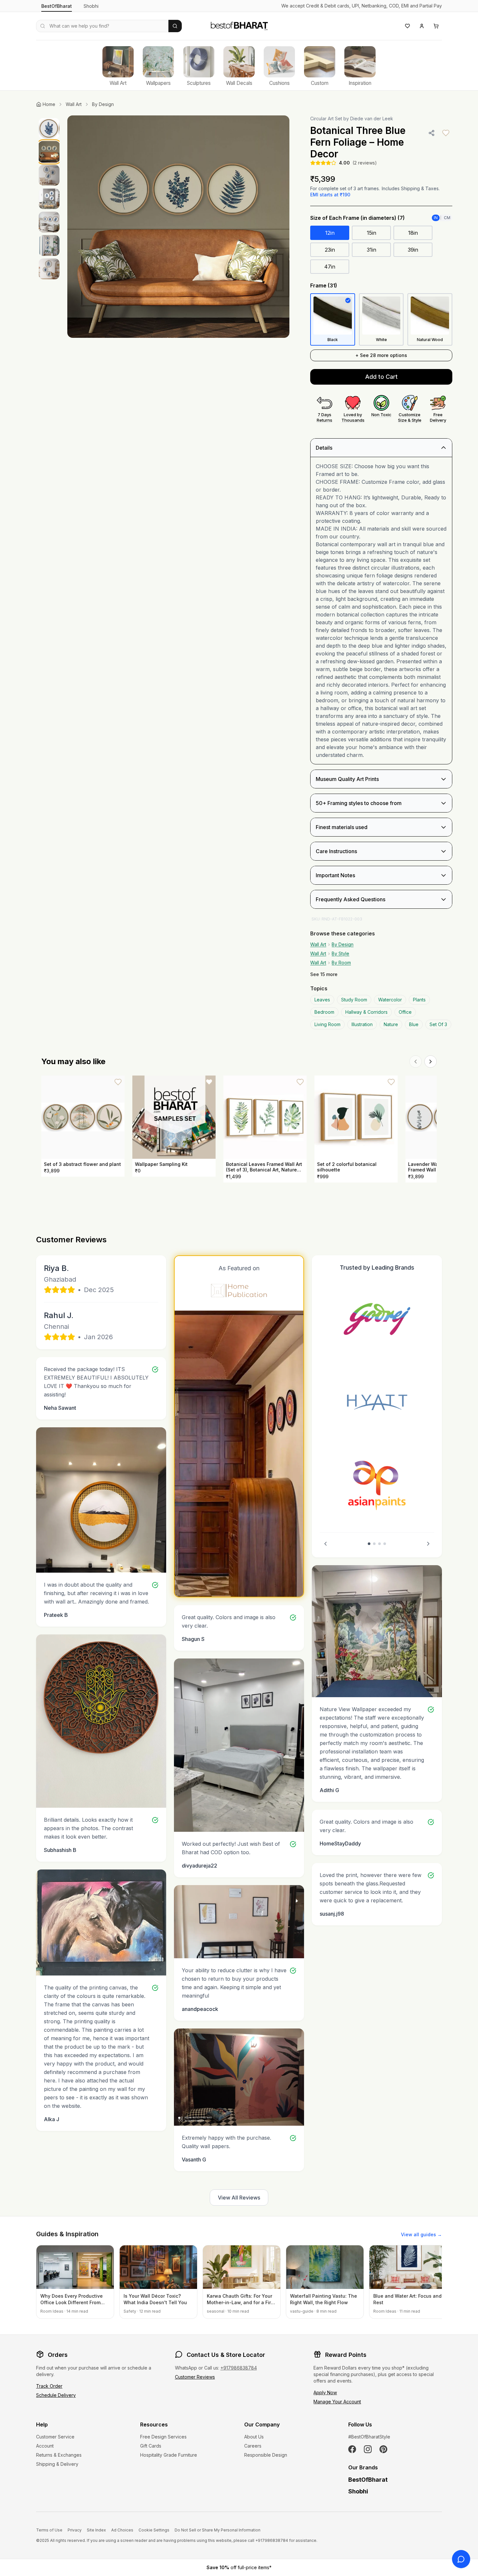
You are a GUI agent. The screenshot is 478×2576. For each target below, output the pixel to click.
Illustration (362, 1024)
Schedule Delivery (56, 2395)
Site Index (96, 2530)
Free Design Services (163, 2437)
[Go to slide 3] (379, 1544)
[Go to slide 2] (374, 1544)
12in (330, 233)
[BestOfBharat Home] (239, 25)
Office (405, 1012)
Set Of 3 (438, 1024)
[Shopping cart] (436, 26)
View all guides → (421, 2234)
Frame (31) (324, 285)
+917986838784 (239, 2368)
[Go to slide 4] (385, 1544)
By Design (103, 104)
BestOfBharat (57, 6)
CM (447, 218)
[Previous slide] (325, 1544)
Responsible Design (266, 2455)
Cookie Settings (154, 2530)
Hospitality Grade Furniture (169, 2455)
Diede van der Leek (372, 119)
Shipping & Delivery (57, 2464)
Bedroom (324, 1012)
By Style (340, 953)
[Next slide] (428, 1544)
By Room (341, 963)
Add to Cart (381, 377)
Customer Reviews (195, 2377)
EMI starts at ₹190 (330, 195)
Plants (419, 1000)
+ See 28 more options (381, 355)
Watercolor (390, 1000)
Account (45, 2446)
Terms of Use (49, 2530)
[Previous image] (79, 227)
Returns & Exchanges (59, 2455)
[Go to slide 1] (369, 1544)
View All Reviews (239, 2198)
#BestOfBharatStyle (369, 2437)
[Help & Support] (461, 2559)
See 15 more (324, 974)
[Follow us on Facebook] (352, 2449)
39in (413, 250)
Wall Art (74, 104)
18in (413, 233)
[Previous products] (416, 1062)
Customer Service (55, 2437)
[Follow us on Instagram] (368, 2449)
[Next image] (278, 227)
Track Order (49, 2386)
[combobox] (102, 26)
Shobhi (91, 6)
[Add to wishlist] (446, 133)
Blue (414, 1024)
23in (330, 250)
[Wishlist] (407, 26)
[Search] (175, 26)
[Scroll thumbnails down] (49, 411)
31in (372, 250)
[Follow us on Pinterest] (383, 2449)
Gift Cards (151, 2446)
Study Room (354, 1000)
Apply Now (325, 2392)
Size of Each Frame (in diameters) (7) (358, 218)
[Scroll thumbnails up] (49, 117)
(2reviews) (365, 163)
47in (330, 267)
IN (436, 218)
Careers (253, 2446)
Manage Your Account (337, 2402)
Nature (391, 1024)
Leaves (322, 1000)
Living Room (327, 1024)
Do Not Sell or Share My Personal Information (218, 2530)
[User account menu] (422, 26)
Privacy (75, 2530)
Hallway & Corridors (366, 1012)
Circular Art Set (326, 119)
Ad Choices (122, 2530)
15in (372, 233)
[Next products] (431, 1062)
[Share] (432, 133)
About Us (254, 2437)
